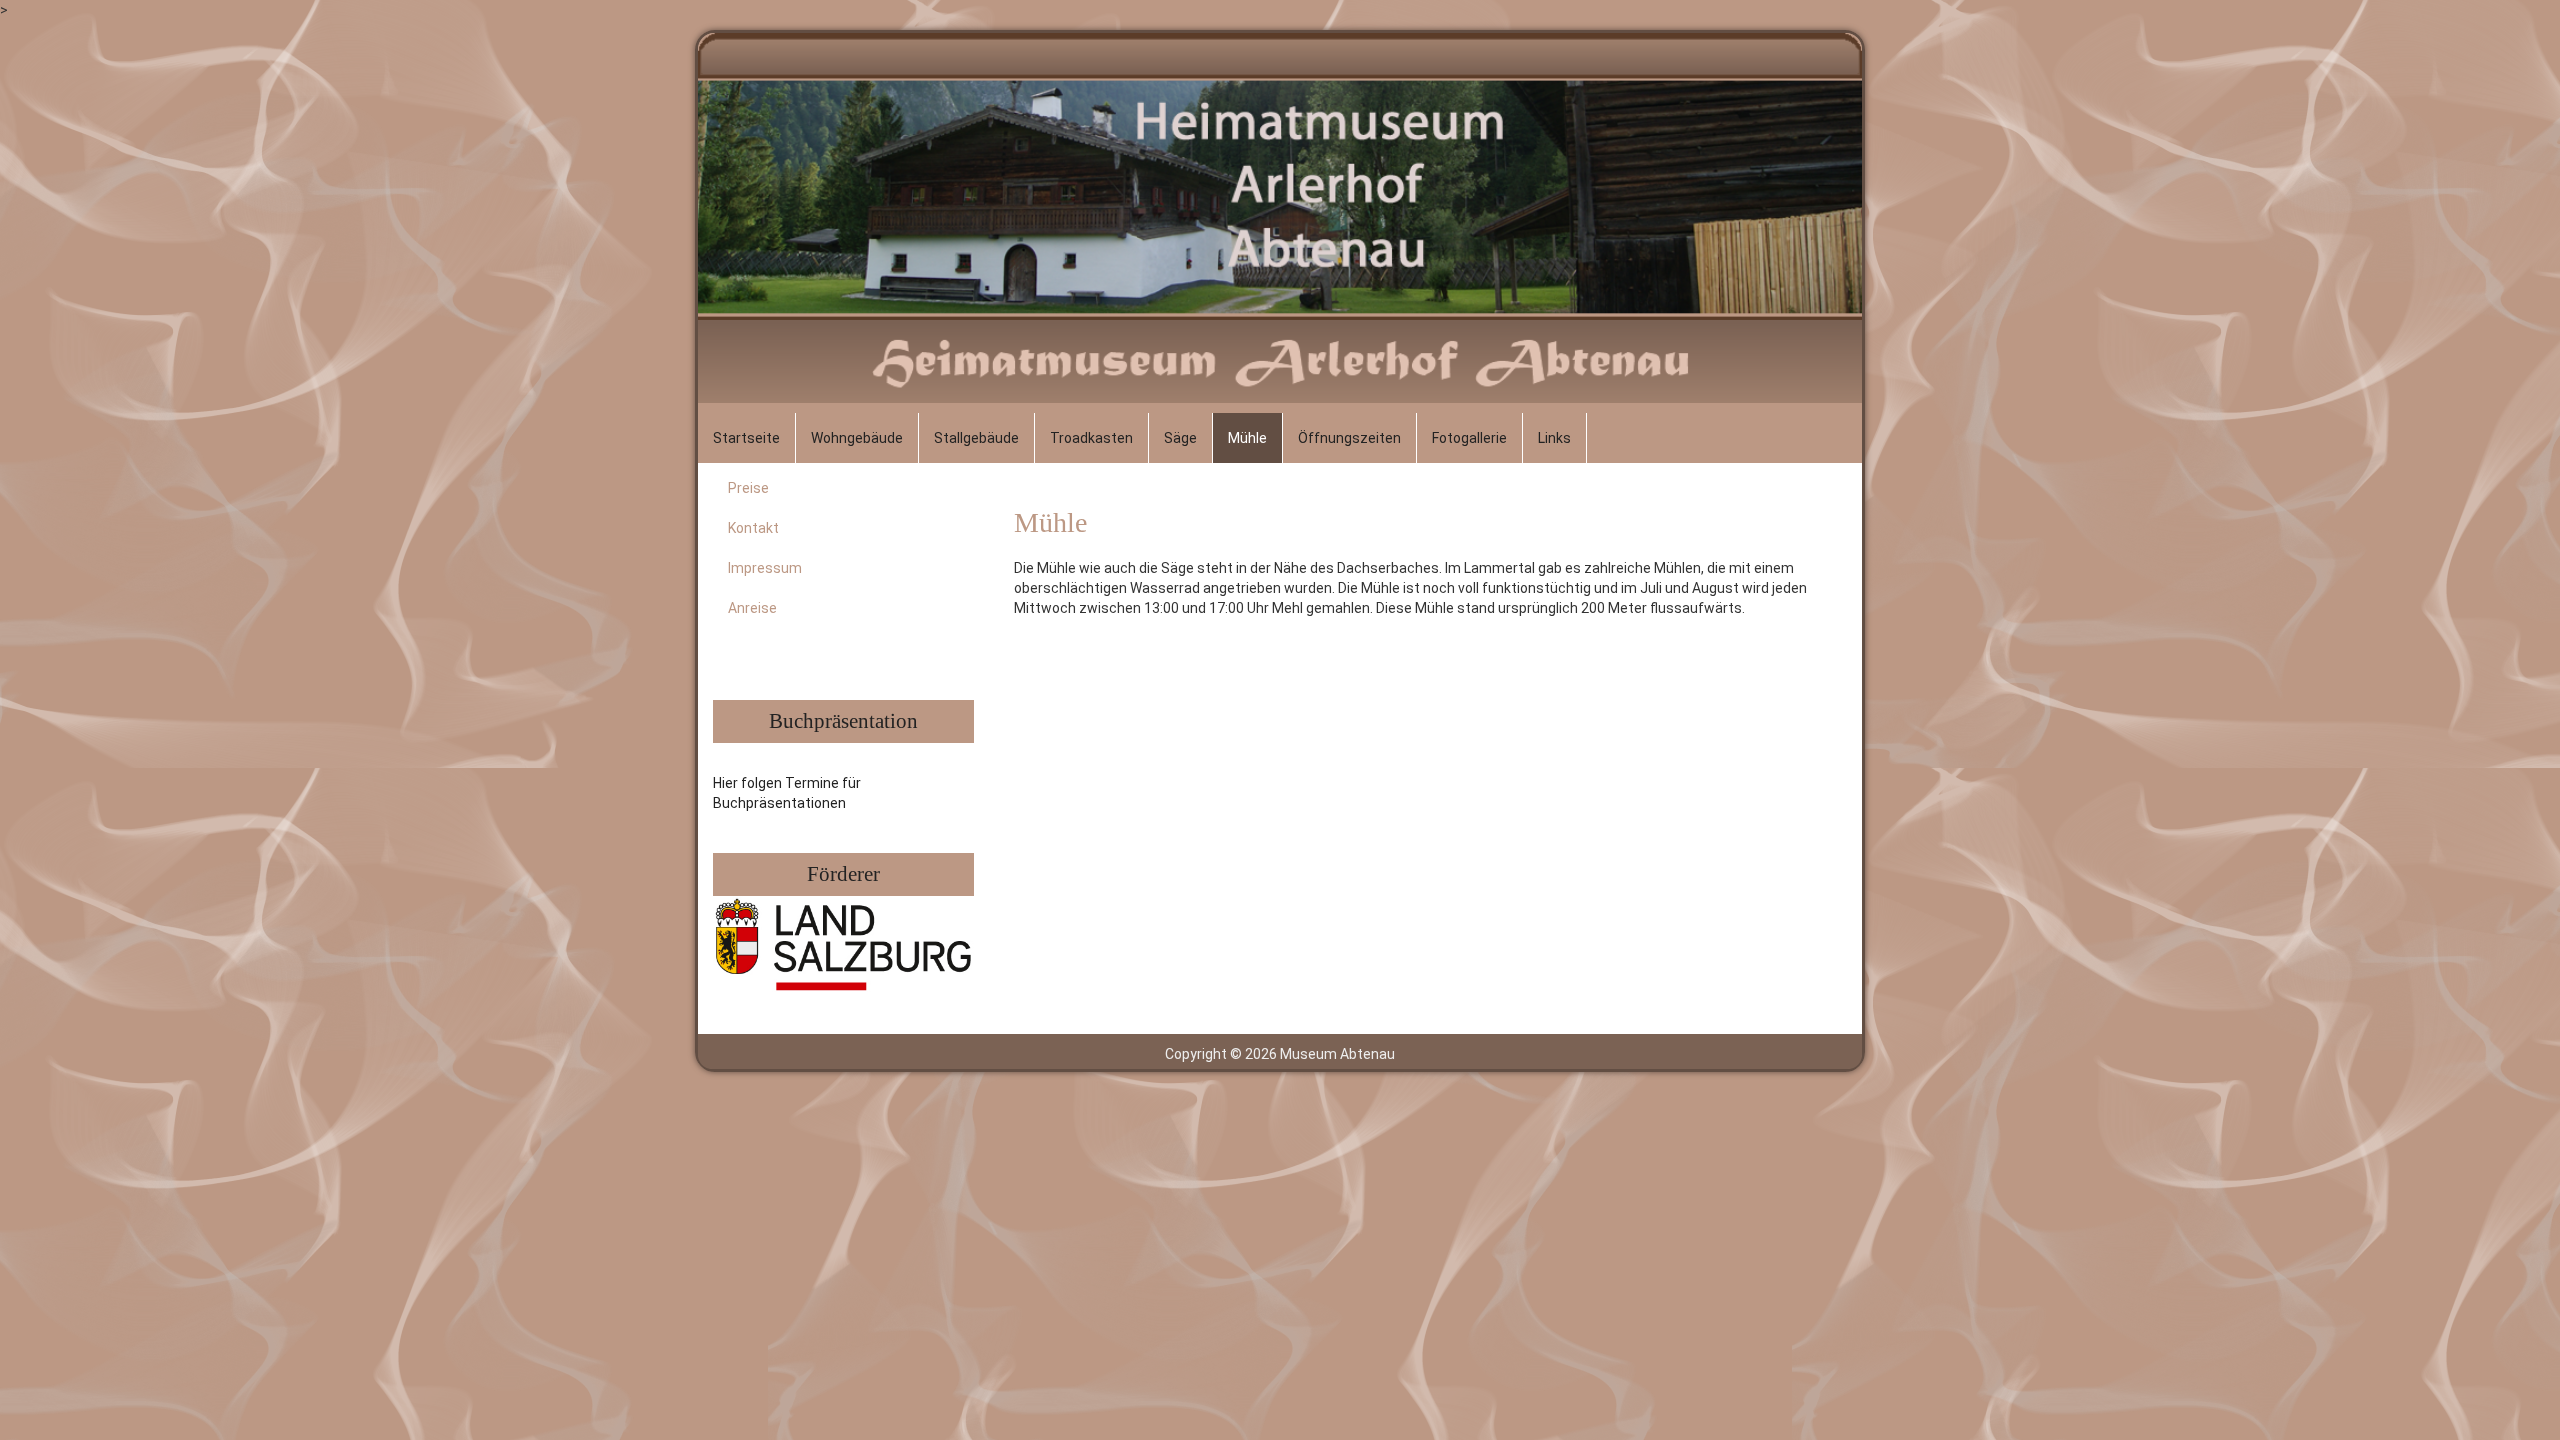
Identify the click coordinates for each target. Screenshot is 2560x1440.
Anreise (752, 608)
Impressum (765, 568)
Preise (748, 488)
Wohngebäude (857, 438)
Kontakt (753, 528)
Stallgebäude (976, 438)
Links (1554, 438)
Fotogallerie (1469, 438)
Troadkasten (1091, 438)
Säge (1180, 438)
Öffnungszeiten (1349, 438)
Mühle (1247, 438)
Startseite (746, 438)
